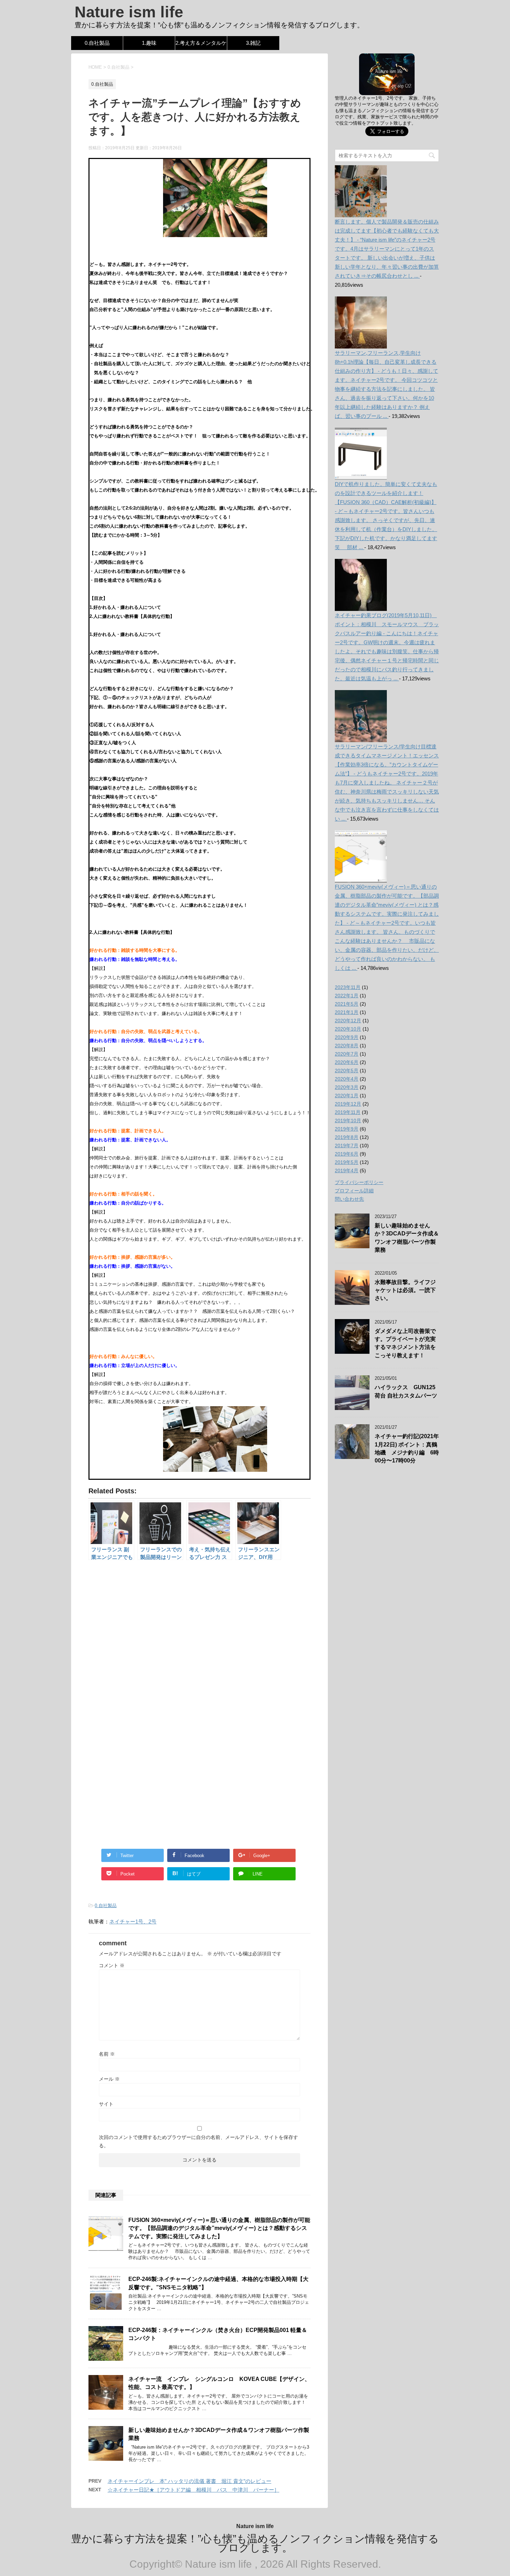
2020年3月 (347, 1087)
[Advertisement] (199, 1641)
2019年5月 (347, 1162)
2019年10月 (348, 1121)
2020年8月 (347, 1046)
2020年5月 (347, 1071)
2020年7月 (347, 1054)
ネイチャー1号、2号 (133, 1921)
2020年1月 (347, 1096)
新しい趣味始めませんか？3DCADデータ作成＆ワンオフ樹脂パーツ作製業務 (407, 1238)
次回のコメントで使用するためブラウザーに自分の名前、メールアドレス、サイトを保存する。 (198, 2141)
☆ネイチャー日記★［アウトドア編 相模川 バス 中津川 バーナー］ (193, 2490)
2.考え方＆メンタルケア (201, 45)
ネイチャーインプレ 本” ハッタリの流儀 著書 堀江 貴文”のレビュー (189, 2481)
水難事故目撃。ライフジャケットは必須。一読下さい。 (405, 1290)
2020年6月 (347, 1062)
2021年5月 (347, 1004)
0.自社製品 (97, 43)
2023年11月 (348, 987)
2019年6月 (347, 1154)
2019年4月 (347, 1170)
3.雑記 (253, 43)
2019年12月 (348, 1104)
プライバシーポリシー (359, 1182)
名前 (107, 2054)
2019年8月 (347, 1137)
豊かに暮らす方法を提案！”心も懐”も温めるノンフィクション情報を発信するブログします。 (255, 2543)
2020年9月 (347, 1037)
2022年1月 (347, 996)
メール (109, 2079)
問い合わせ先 (349, 1199)
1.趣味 (149, 43)
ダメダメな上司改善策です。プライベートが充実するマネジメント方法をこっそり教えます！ (405, 1343)
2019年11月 (348, 1112)
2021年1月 (347, 1012)
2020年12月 (348, 1021)
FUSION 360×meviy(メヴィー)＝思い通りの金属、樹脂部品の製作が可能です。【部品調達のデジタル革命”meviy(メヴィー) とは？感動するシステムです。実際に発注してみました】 (219, 2228)
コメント (112, 1965)
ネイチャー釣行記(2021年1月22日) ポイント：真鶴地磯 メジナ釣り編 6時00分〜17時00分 (407, 1448)
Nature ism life (129, 12)
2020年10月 (348, 1029)
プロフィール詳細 (354, 1191)
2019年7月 (347, 1146)
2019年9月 (347, 1129)
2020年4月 (347, 1079)
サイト (106, 2104)
